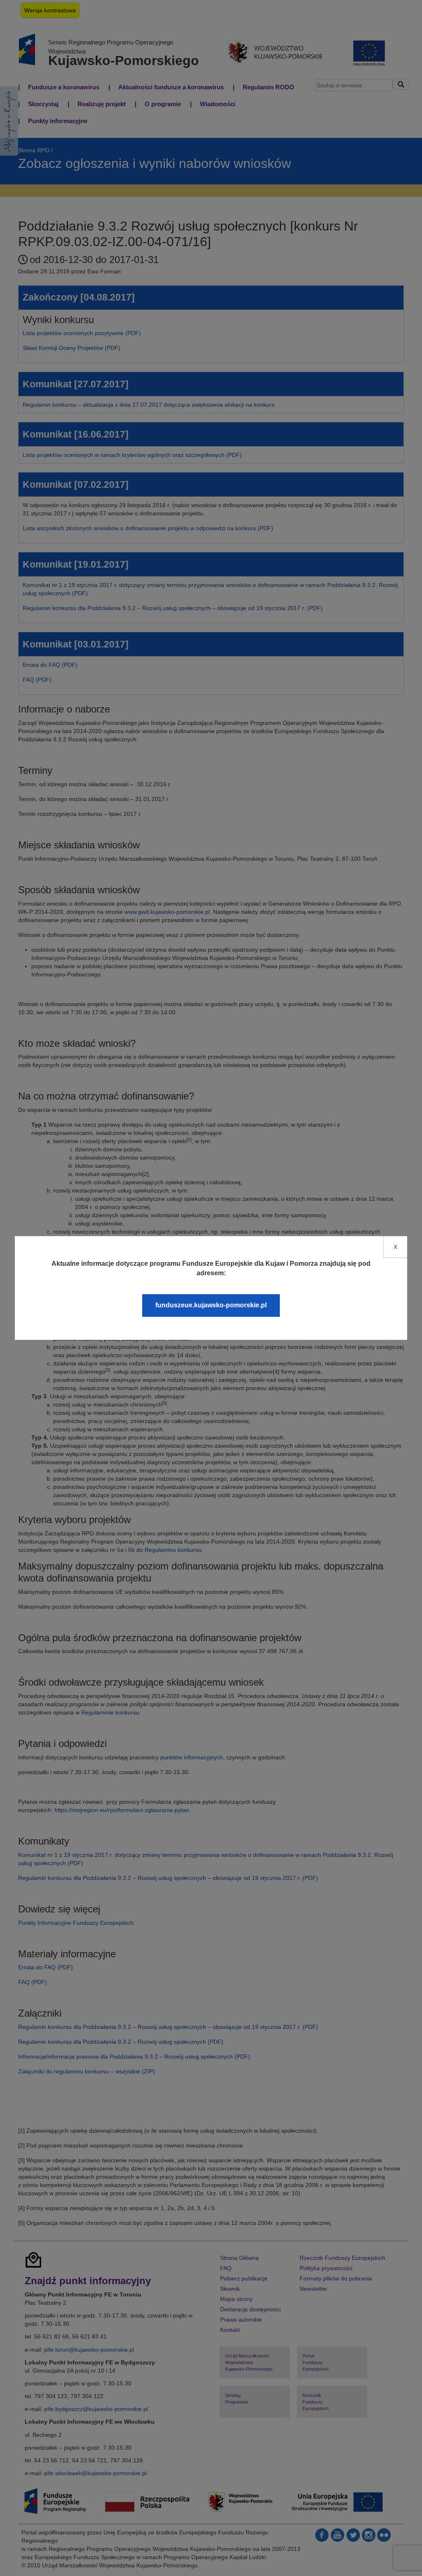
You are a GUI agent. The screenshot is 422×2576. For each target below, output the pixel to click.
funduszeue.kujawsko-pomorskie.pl (211, 1305)
